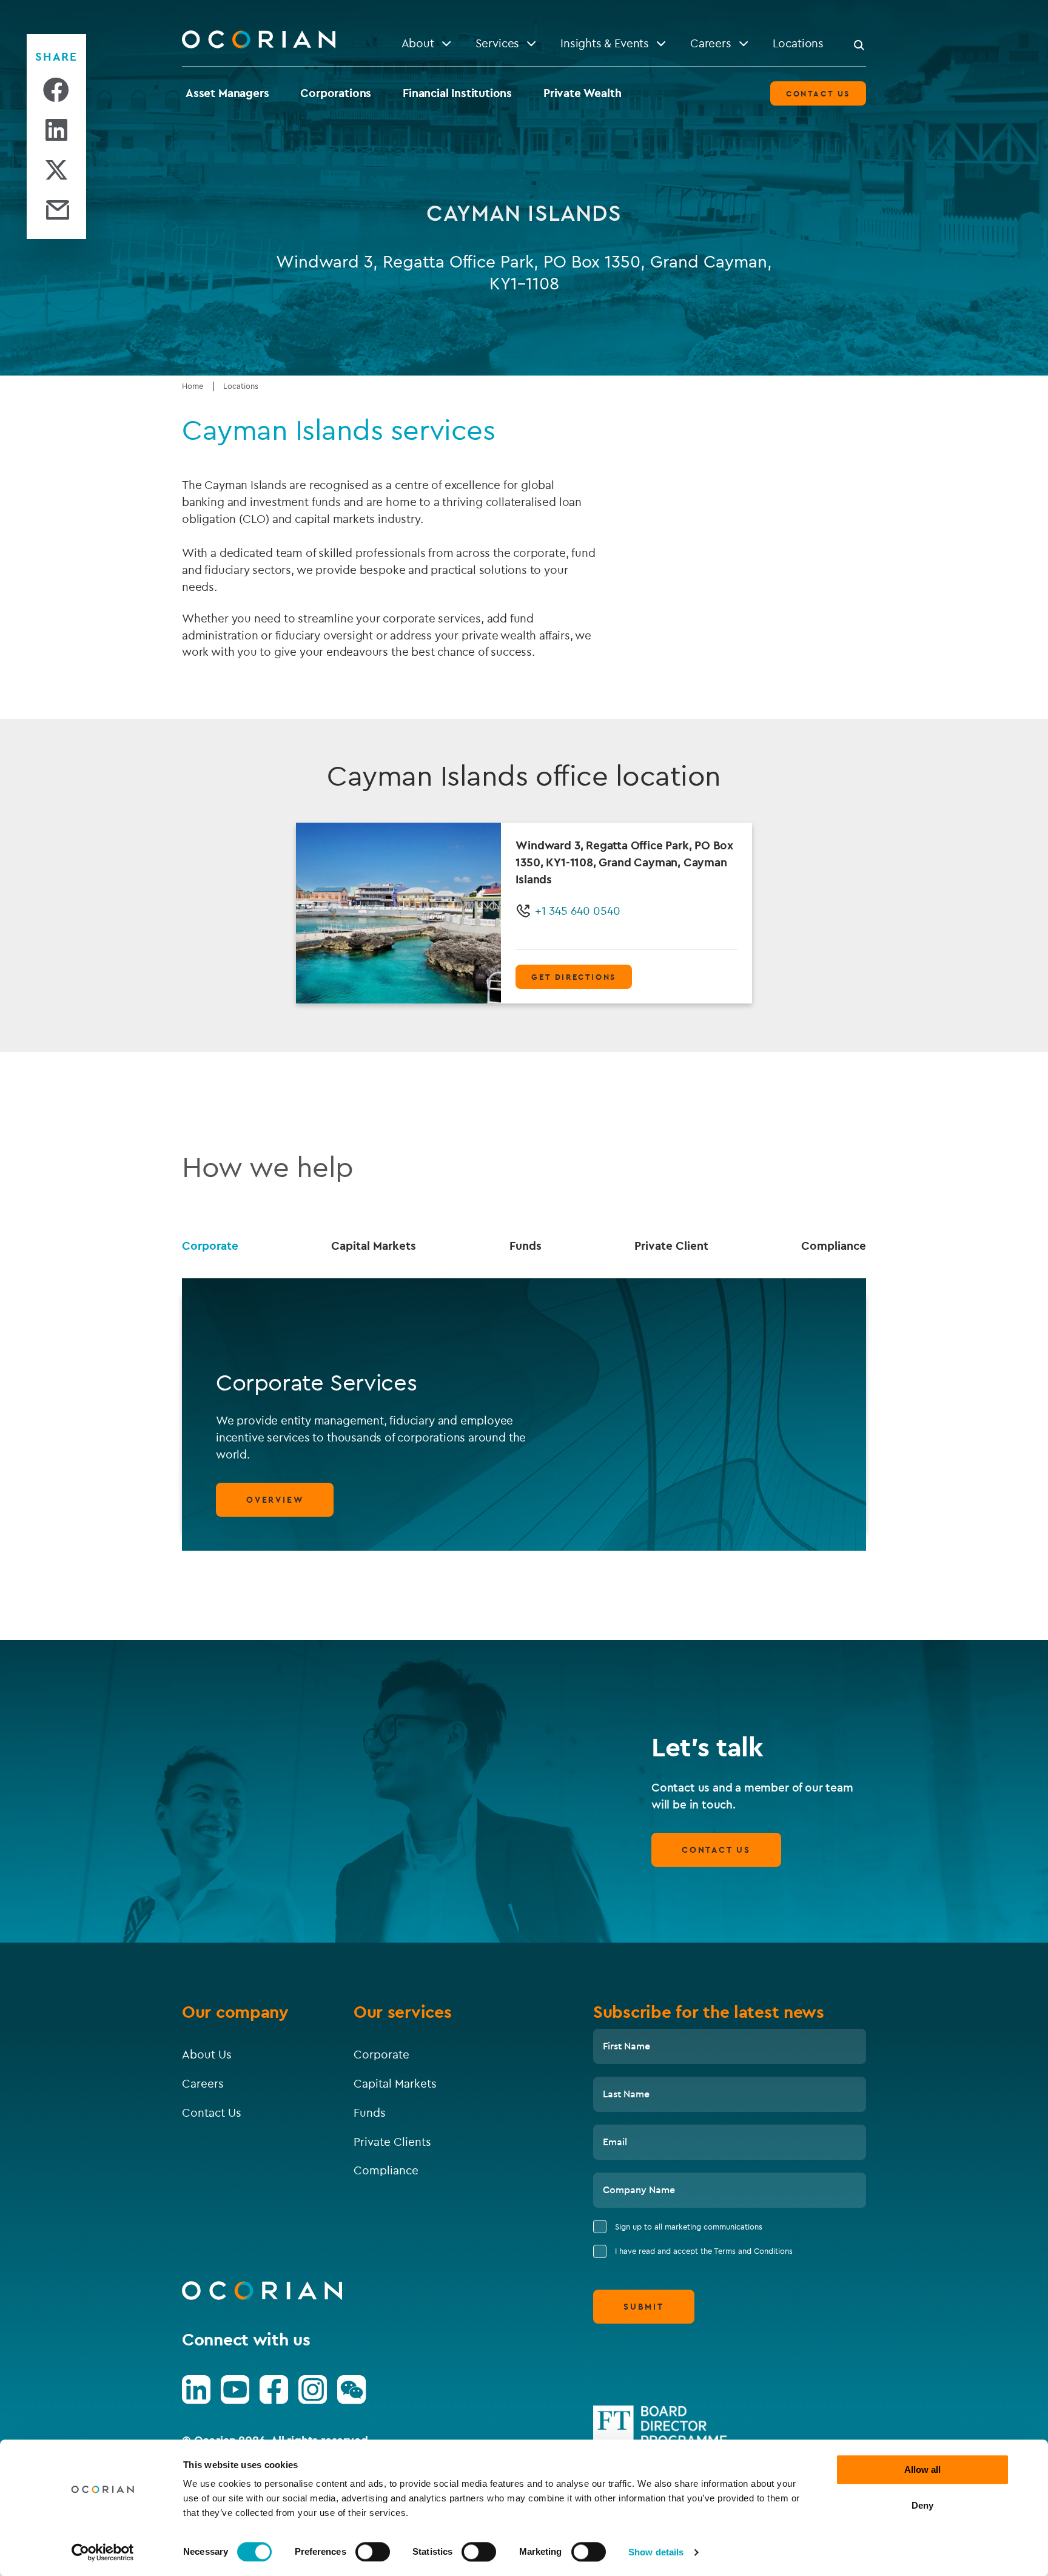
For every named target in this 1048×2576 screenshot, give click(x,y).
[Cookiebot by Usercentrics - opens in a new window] (103, 2552)
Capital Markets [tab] (374, 1246)
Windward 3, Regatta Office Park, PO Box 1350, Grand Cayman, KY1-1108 (524, 272)
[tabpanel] (524, 1414)
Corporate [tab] (210, 1246)
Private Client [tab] (671, 1246)
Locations (241, 386)
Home (193, 386)
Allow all (922, 2470)
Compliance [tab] (834, 1246)
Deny (922, 2505)
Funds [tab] (526, 1246)
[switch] (373, 2552)
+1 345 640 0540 (578, 911)
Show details (656, 2552)
